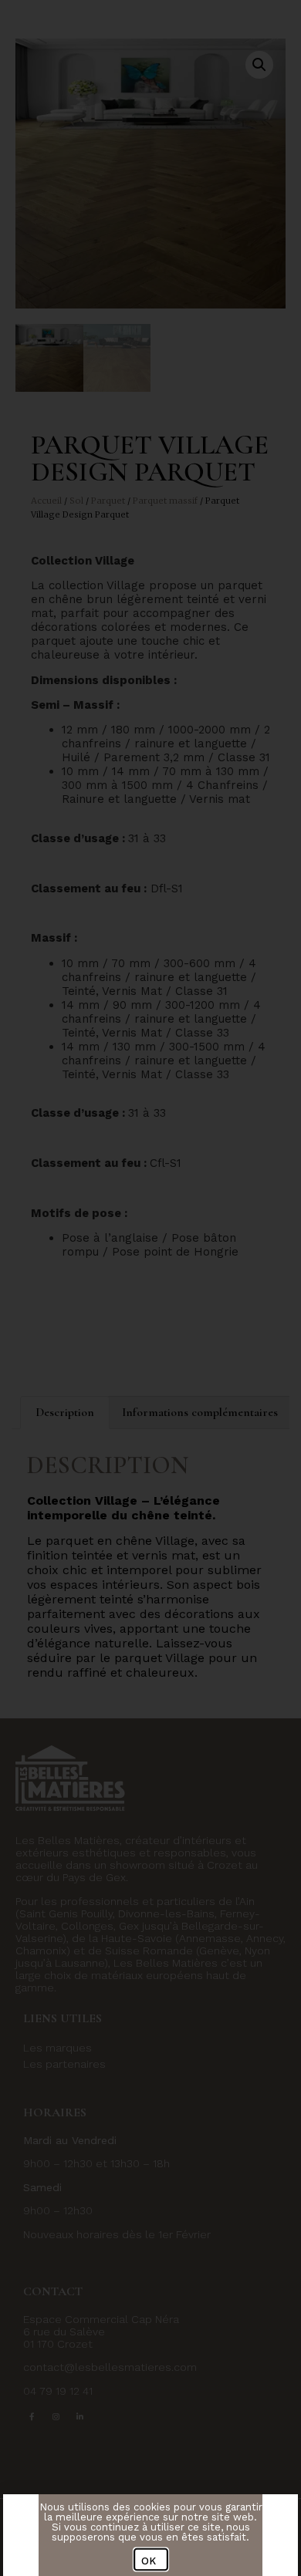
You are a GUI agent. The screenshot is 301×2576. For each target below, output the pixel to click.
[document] (150, 1288)
